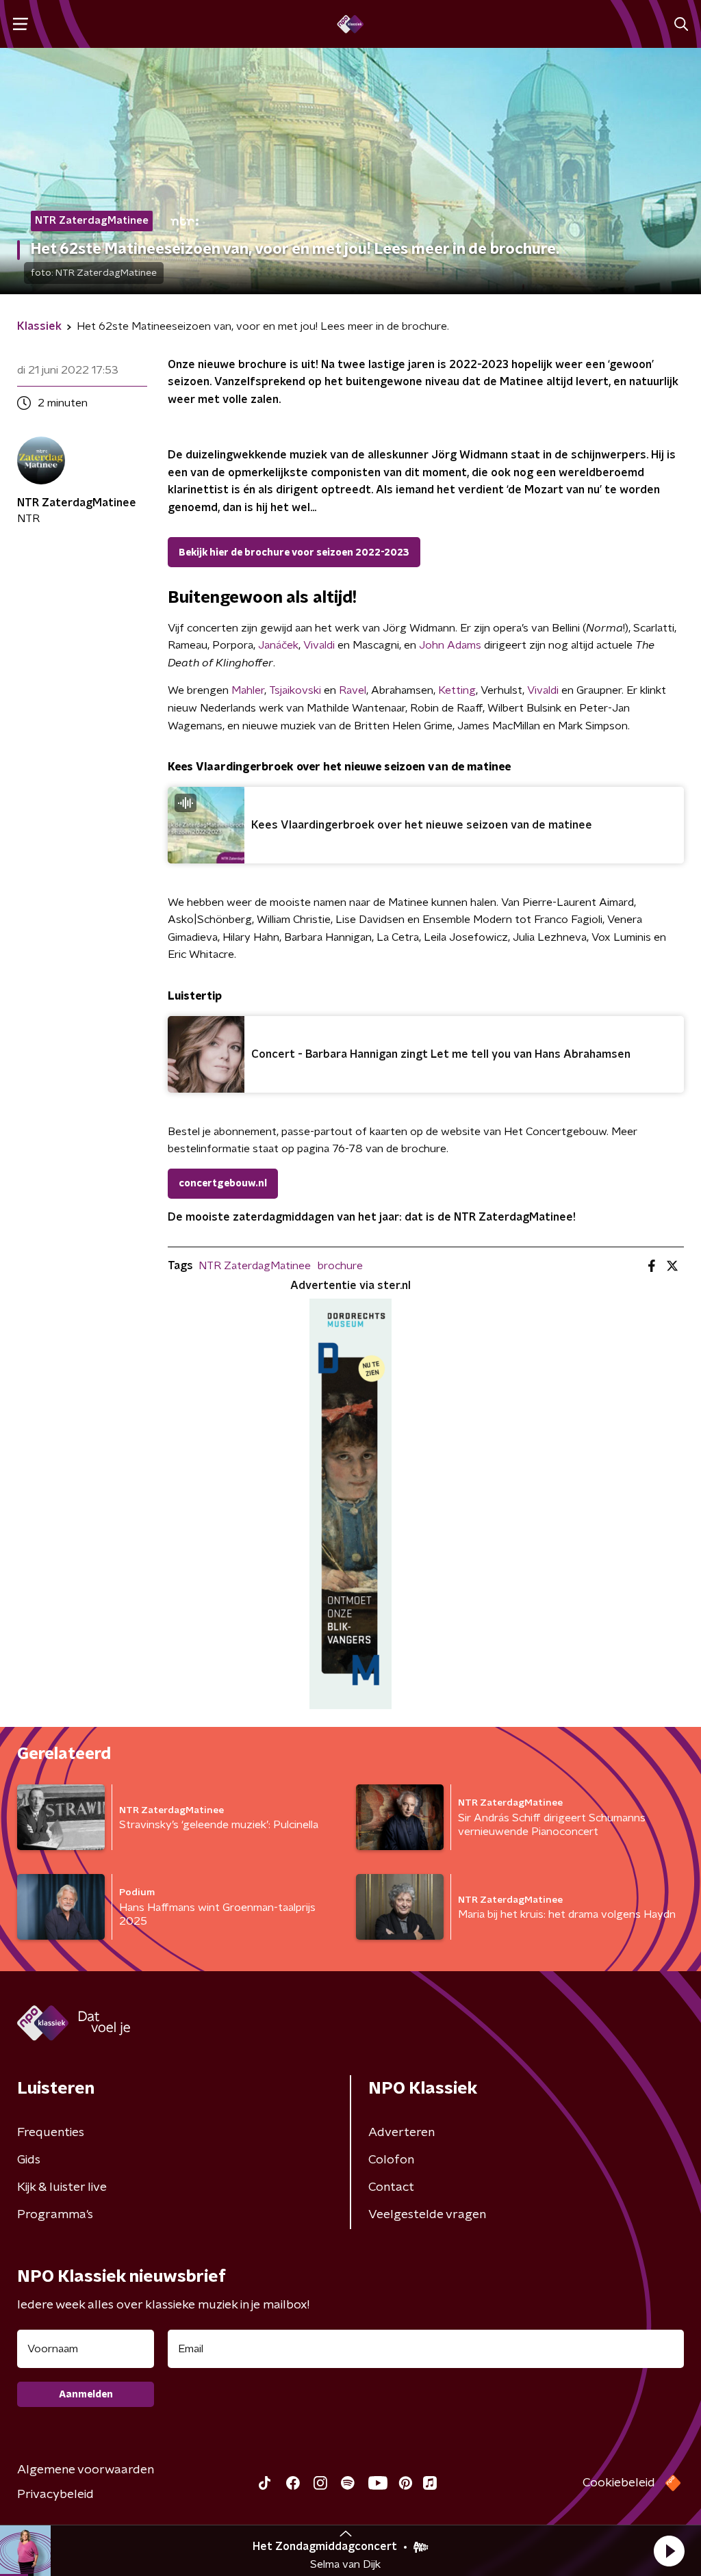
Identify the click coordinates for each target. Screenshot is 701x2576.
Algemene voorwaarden (86, 2470)
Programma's (55, 2215)
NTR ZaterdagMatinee (255, 1266)
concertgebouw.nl (223, 1184)
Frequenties (51, 2133)
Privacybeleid (55, 2495)
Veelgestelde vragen (427, 2215)
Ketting (457, 690)
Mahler (248, 690)
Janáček (278, 645)
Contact (391, 2187)
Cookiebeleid (619, 2483)
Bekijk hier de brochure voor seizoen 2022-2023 (294, 553)
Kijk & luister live (62, 2187)
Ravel (353, 690)
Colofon (391, 2160)
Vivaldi (319, 645)
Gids (29, 2160)
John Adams (450, 645)
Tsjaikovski (295, 690)
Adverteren (402, 2133)
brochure (340, 1266)
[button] (669, 2551)
